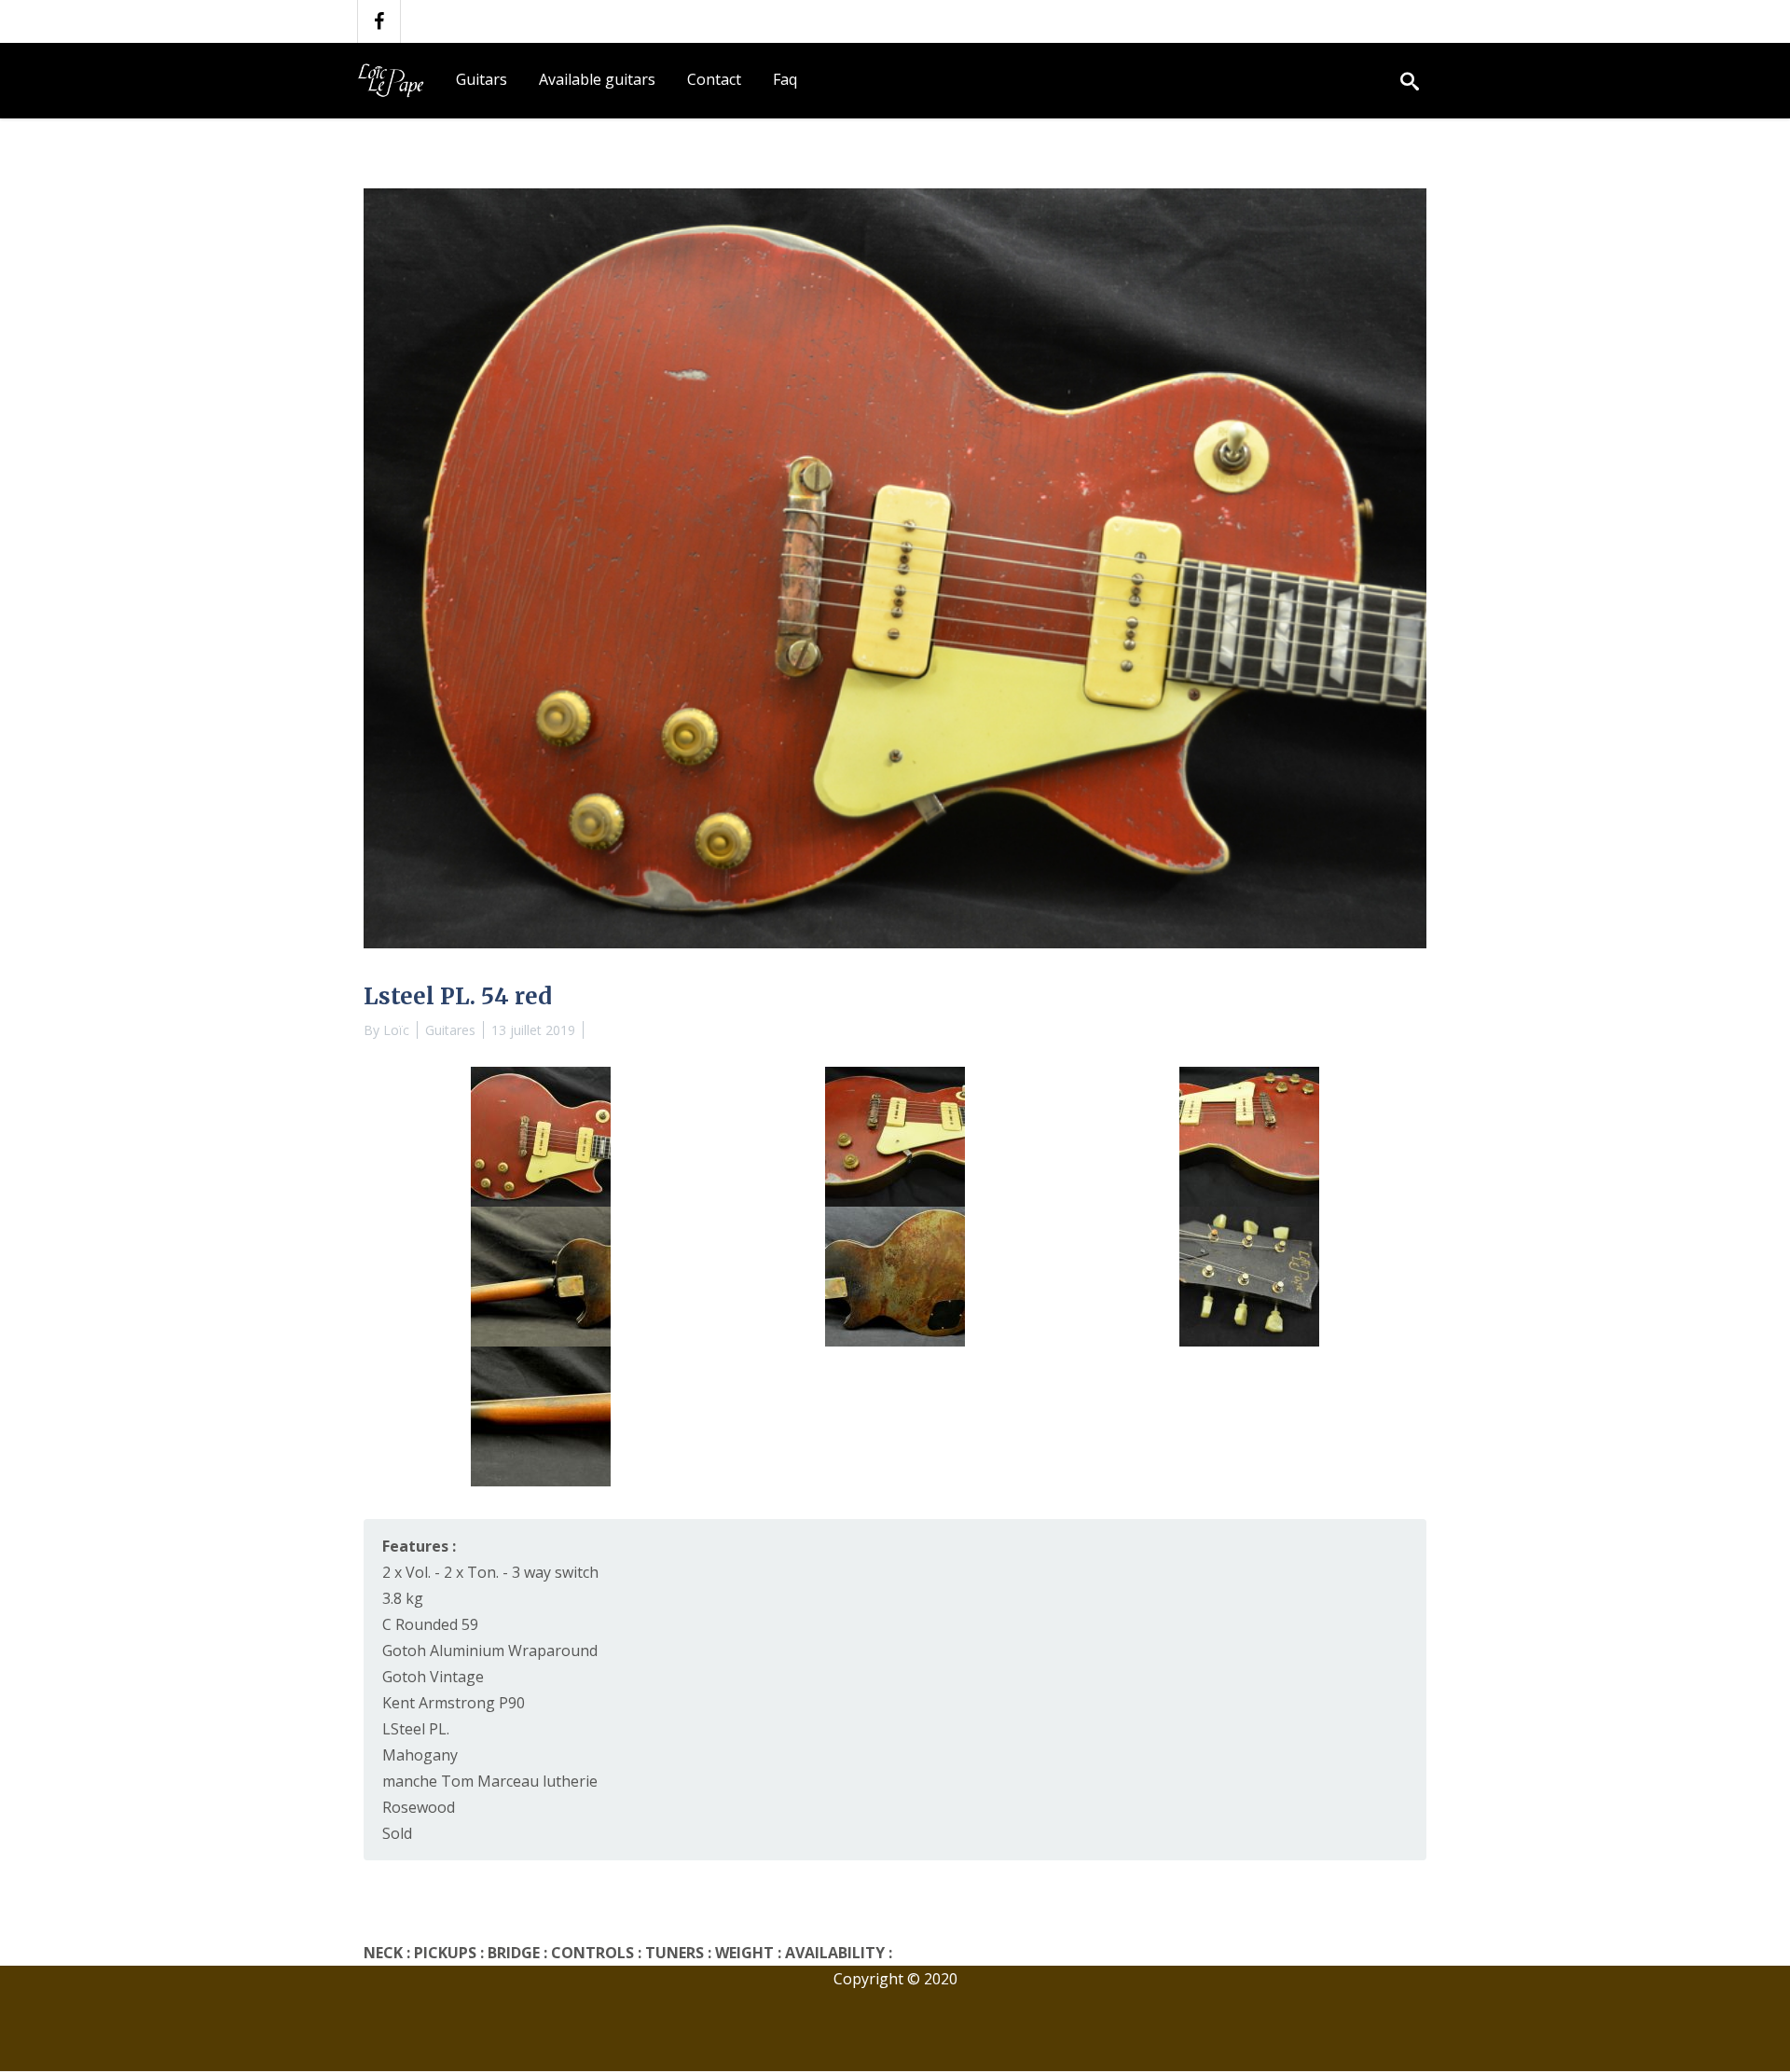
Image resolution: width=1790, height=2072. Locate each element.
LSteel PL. (416, 1729)
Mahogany (420, 1755)
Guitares (450, 1030)
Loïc (396, 1030)
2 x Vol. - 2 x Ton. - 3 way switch (490, 1572)
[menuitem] (482, 80)
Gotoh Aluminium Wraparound (490, 1651)
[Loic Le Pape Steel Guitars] (395, 80)
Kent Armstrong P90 (454, 1703)
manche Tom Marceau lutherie (490, 1781)
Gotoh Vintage (433, 1677)
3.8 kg (403, 1598)
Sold (397, 1833)
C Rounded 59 (430, 1624)
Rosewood (419, 1807)
